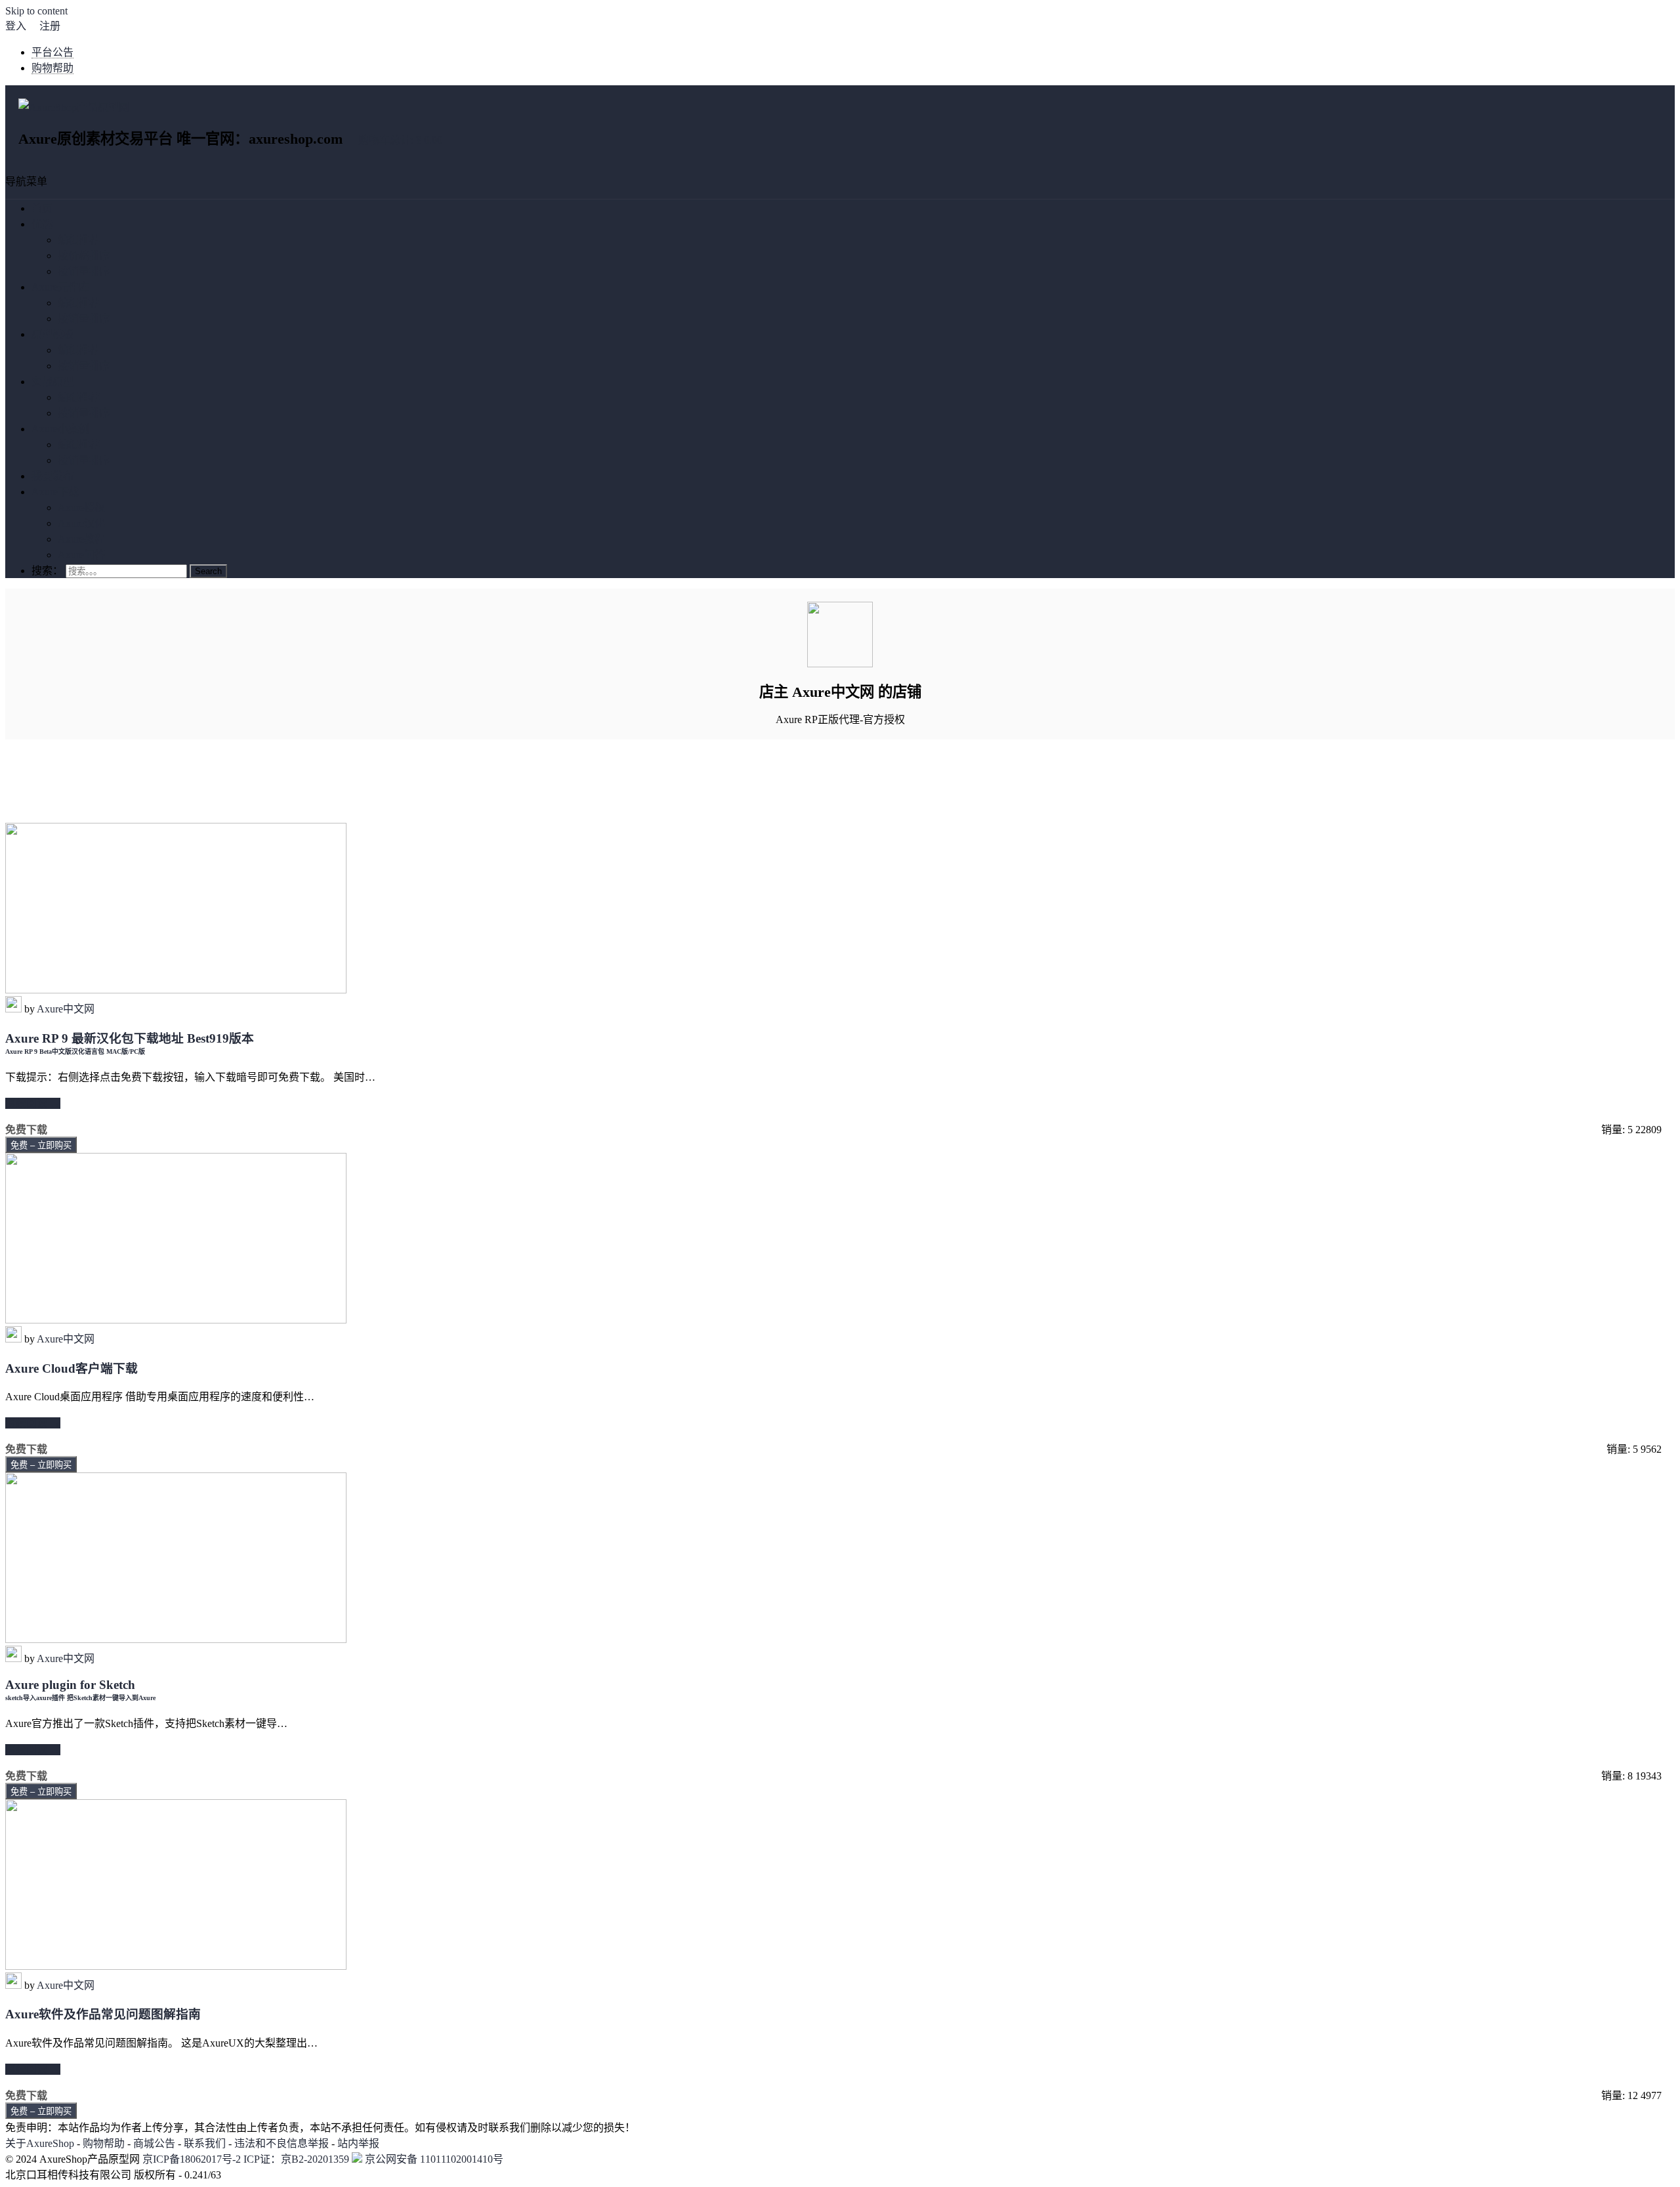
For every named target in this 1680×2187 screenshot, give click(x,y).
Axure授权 (81, 508)
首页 (42, 208)
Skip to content (36, 11)
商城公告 (154, 2143)
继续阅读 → (33, 1103)
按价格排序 (84, 256)
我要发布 (52, 476)
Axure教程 (81, 539)
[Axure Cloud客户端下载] (176, 1320)
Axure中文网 (66, 1009)
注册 (50, 26)
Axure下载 (55, 492)
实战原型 (52, 382)
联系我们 (205, 2143)
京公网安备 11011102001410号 (433, 2159)
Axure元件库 (60, 287)
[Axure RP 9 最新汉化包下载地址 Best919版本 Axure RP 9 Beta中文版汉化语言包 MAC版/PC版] (176, 990)
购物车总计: (400, 140)
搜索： (47, 571)
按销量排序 (84, 271)
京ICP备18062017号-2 (192, 2159)
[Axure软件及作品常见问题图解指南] (176, 1966)
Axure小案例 (60, 429)
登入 (16, 26)
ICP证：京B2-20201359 (298, 2159)
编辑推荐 (79, 240)
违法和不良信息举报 (282, 2143)
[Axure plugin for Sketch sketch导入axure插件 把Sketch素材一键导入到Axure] (176, 1639)
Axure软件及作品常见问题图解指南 (103, 2014)
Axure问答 (81, 555)
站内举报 (358, 2143)
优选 (42, 224)
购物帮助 (52, 68)
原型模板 (52, 334)
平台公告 (52, 52)
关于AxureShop (40, 2143)
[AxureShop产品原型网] (74, 107)
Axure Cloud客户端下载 (72, 1368)
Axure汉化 (81, 523)
